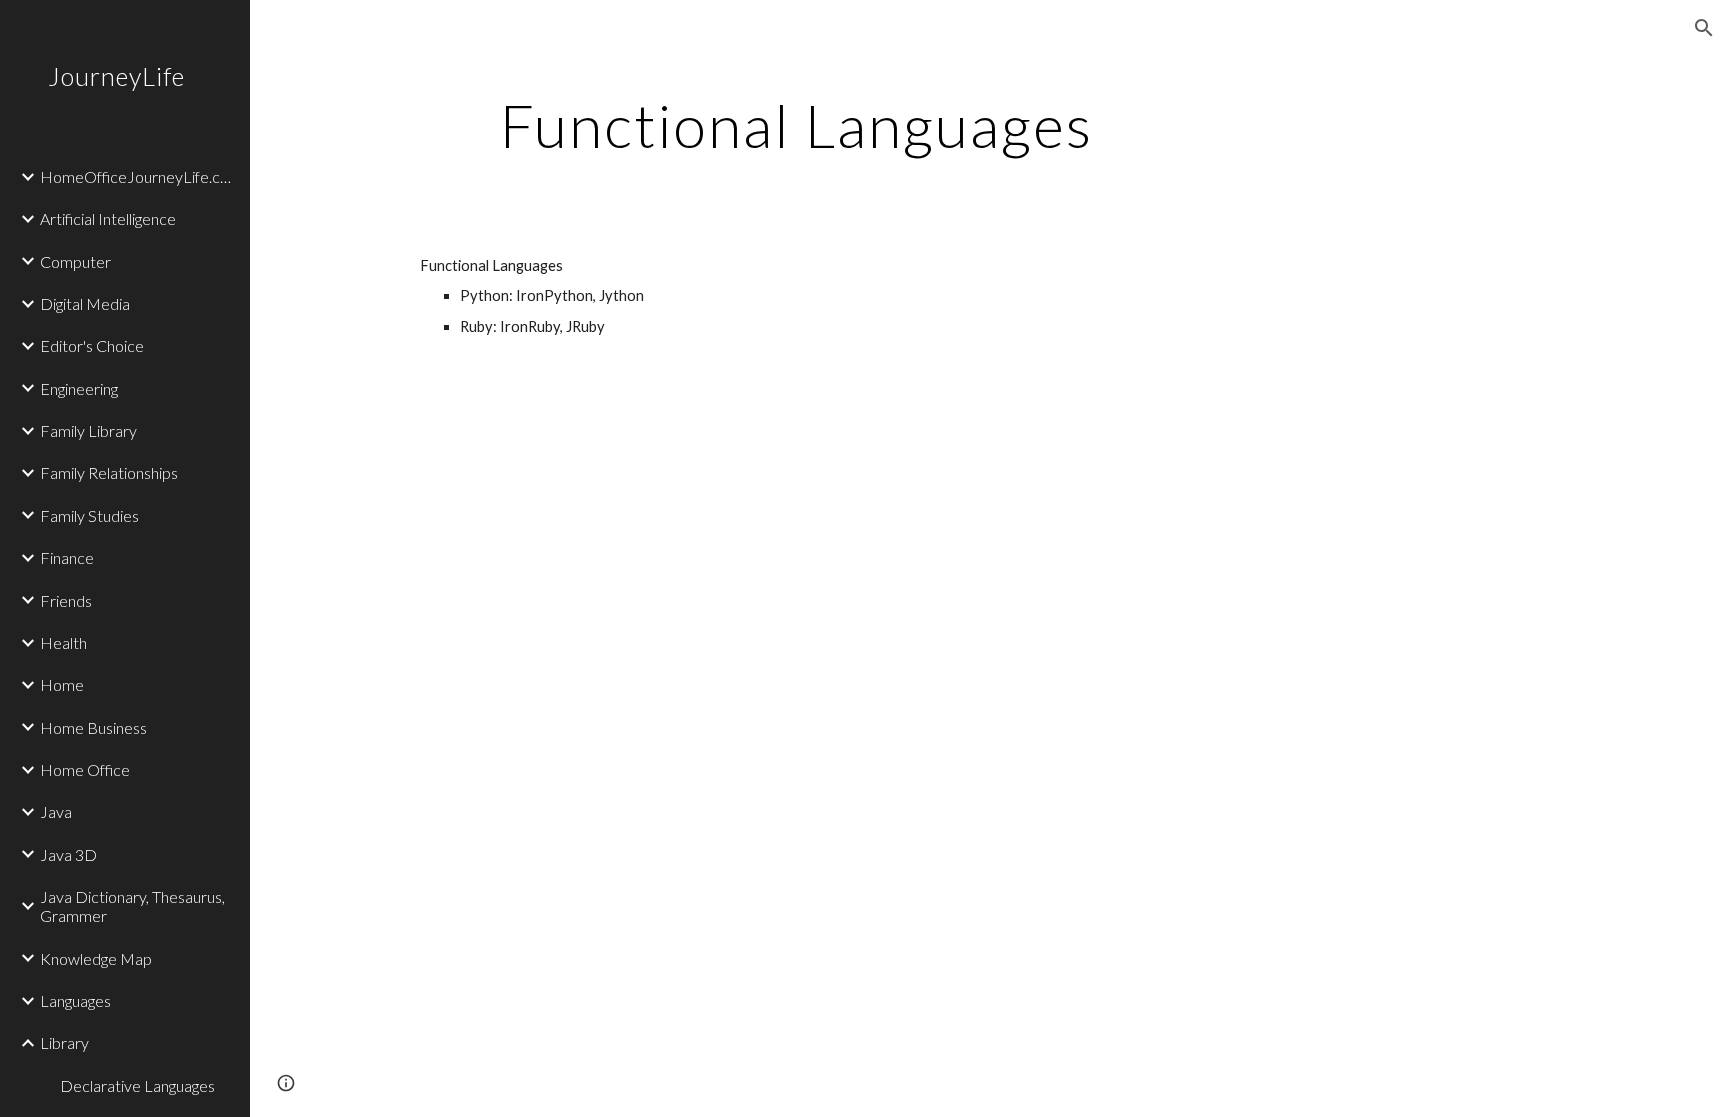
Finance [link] (67, 557)
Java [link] (56, 811)
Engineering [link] (79, 388)
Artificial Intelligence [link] (108, 218)
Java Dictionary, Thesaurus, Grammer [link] (132, 906)
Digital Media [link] (85, 303)
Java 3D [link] (68, 854)
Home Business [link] (93, 727)
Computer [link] (75, 261)
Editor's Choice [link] (92, 345)
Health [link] (63, 642)
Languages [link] (75, 1000)
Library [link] (64, 1042)
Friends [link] (66, 600)
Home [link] (62, 684)
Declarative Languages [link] (137, 1085)
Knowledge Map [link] (96, 958)
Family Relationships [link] (109, 472)
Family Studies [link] (89, 515)
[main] (797, 125)
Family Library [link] (88, 430)
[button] (1704, 28)
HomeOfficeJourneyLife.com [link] (139, 176)
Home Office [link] (85, 769)
